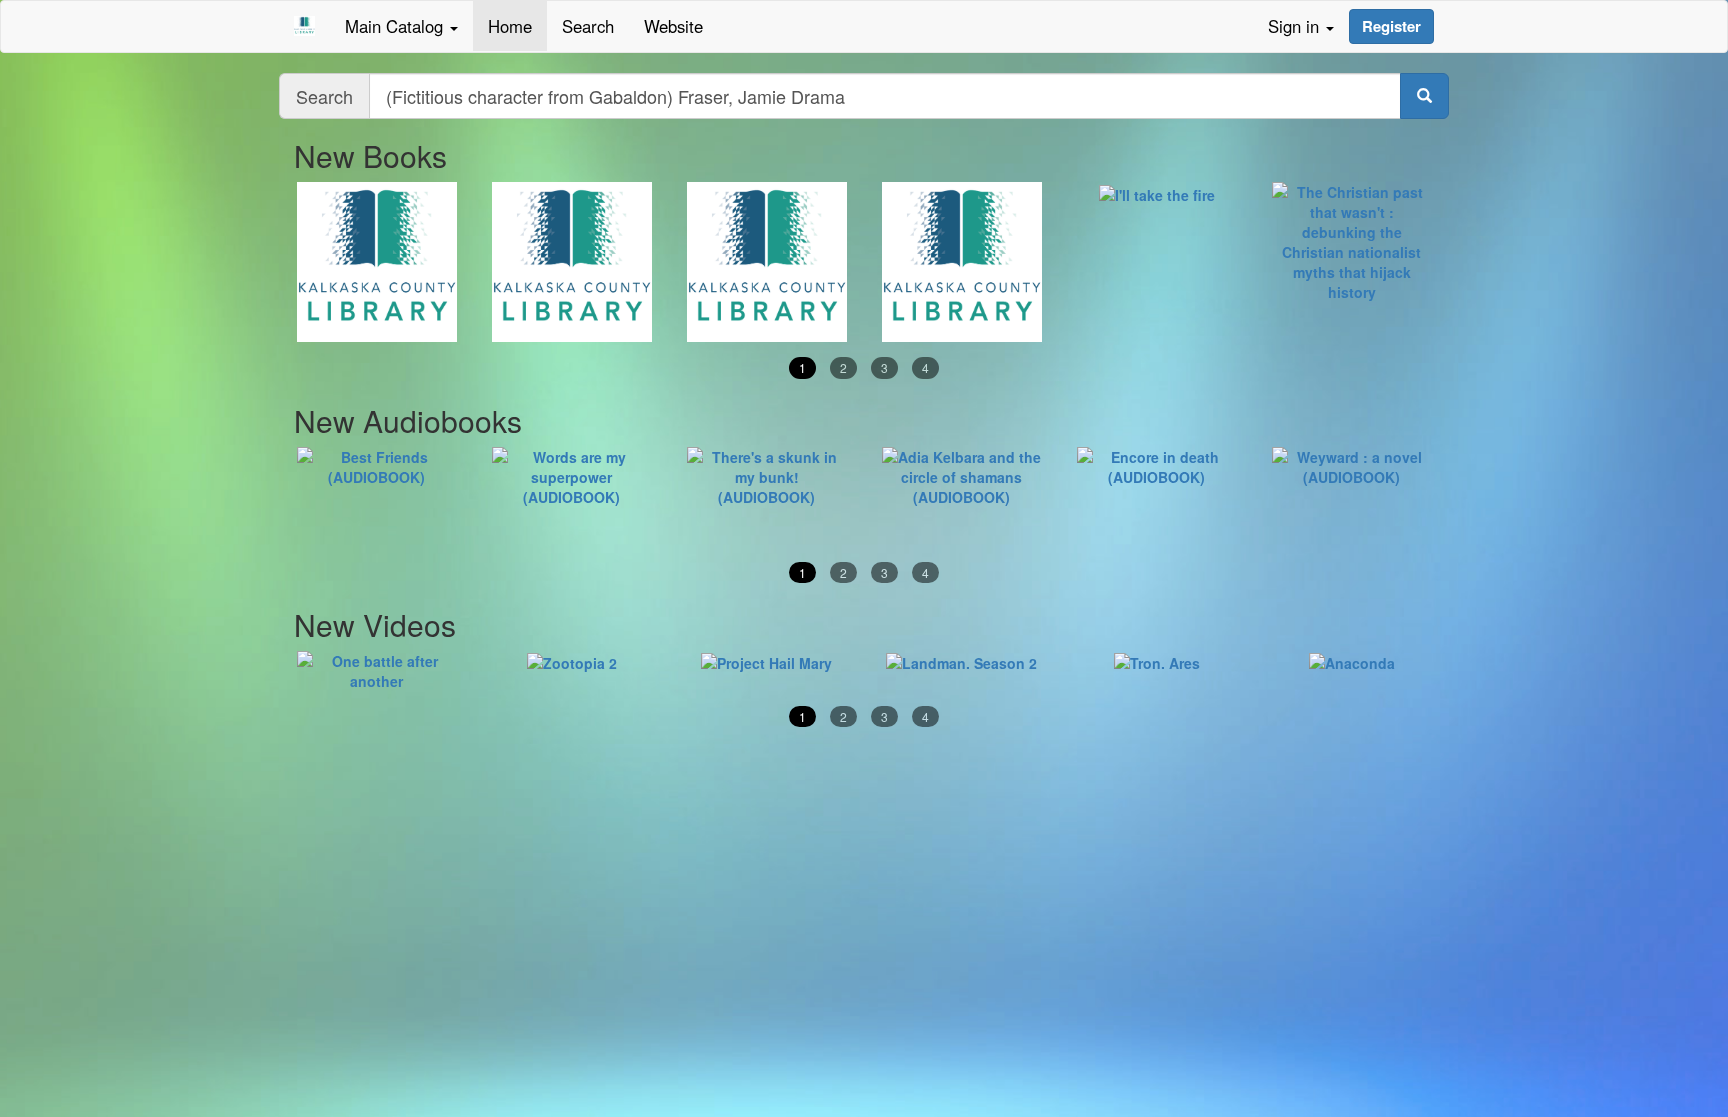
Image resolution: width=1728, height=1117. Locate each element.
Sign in (1296, 26)
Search (588, 26)
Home (510, 26)
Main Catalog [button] (396, 26)
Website (673, 26)
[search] (1424, 96)
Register (1391, 26)
